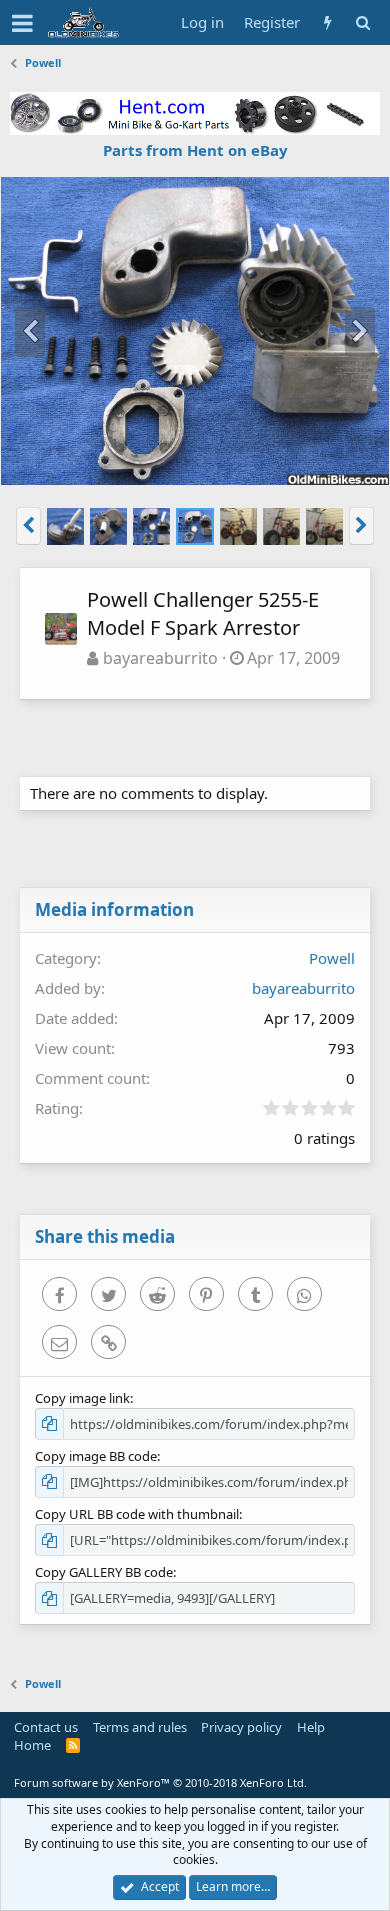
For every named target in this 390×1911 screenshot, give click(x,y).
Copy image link (82, 1398)
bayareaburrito (160, 658)
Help (311, 1727)
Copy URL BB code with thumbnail (137, 1514)
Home (32, 1745)
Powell (332, 958)
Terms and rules (140, 1727)
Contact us (46, 1727)
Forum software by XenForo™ (160, 1782)
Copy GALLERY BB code (104, 1572)
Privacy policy (241, 1727)
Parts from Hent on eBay (195, 150)
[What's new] (327, 22)
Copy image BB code (96, 1456)
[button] (22, 23)
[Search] (362, 22)
